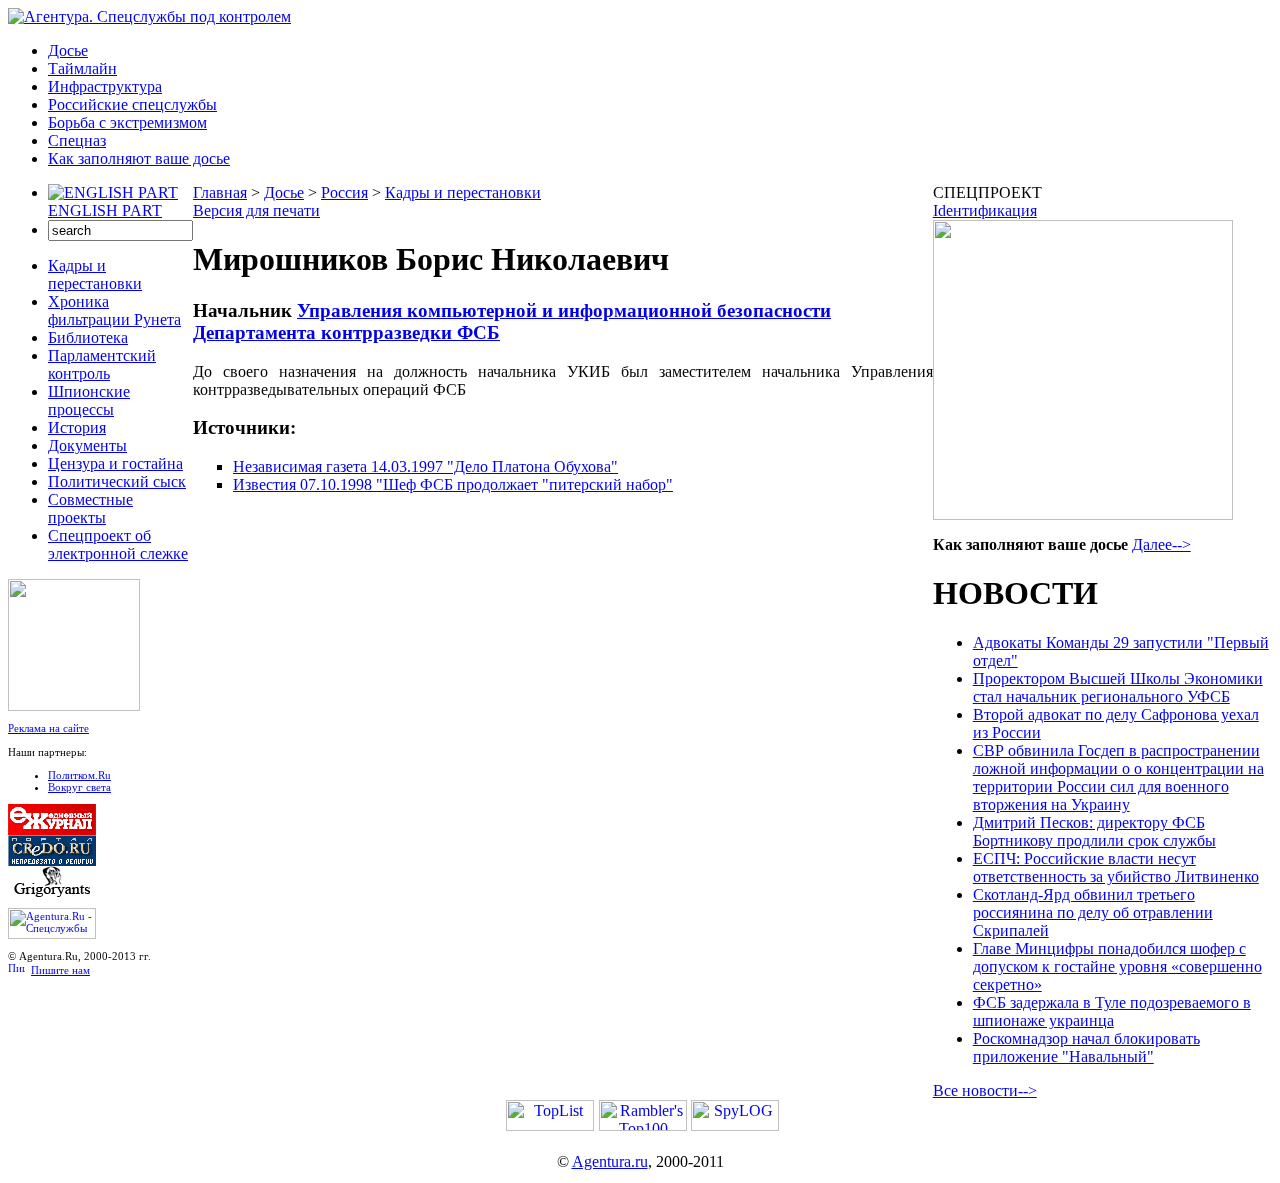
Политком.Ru (79, 775)
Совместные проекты (90, 508)
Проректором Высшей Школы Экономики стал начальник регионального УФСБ (1118, 687)
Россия (344, 192)
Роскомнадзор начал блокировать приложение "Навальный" (1086, 1047)
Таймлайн (82, 68)
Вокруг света (79, 787)
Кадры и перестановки (95, 274)
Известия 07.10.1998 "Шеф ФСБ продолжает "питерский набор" (453, 484)
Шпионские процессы (89, 400)
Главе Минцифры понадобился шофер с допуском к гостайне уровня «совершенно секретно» (1117, 966)
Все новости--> (985, 1090)
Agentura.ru (610, 1161)
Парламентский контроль (102, 364)
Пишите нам (60, 970)
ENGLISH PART (105, 210)
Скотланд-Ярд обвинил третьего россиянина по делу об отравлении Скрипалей (1093, 912)
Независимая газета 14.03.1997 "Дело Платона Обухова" (425, 466)
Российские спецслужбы (132, 104)
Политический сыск (117, 481)
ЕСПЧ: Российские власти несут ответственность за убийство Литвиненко (1116, 867)
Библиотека (88, 337)
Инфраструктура (105, 86)
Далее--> (1161, 544)
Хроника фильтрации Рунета (114, 310)
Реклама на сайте (48, 728)
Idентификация (985, 210)
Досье (68, 50)
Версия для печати (256, 210)
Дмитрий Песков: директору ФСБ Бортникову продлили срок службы (1094, 831)
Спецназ (77, 140)
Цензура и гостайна (115, 463)
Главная (220, 192)
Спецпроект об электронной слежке (118, 544)
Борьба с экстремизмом (127, 122)
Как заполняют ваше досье (139, 158)
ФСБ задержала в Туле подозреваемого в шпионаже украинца (1112, 1011)
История (77, 427)
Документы (87, 445)
